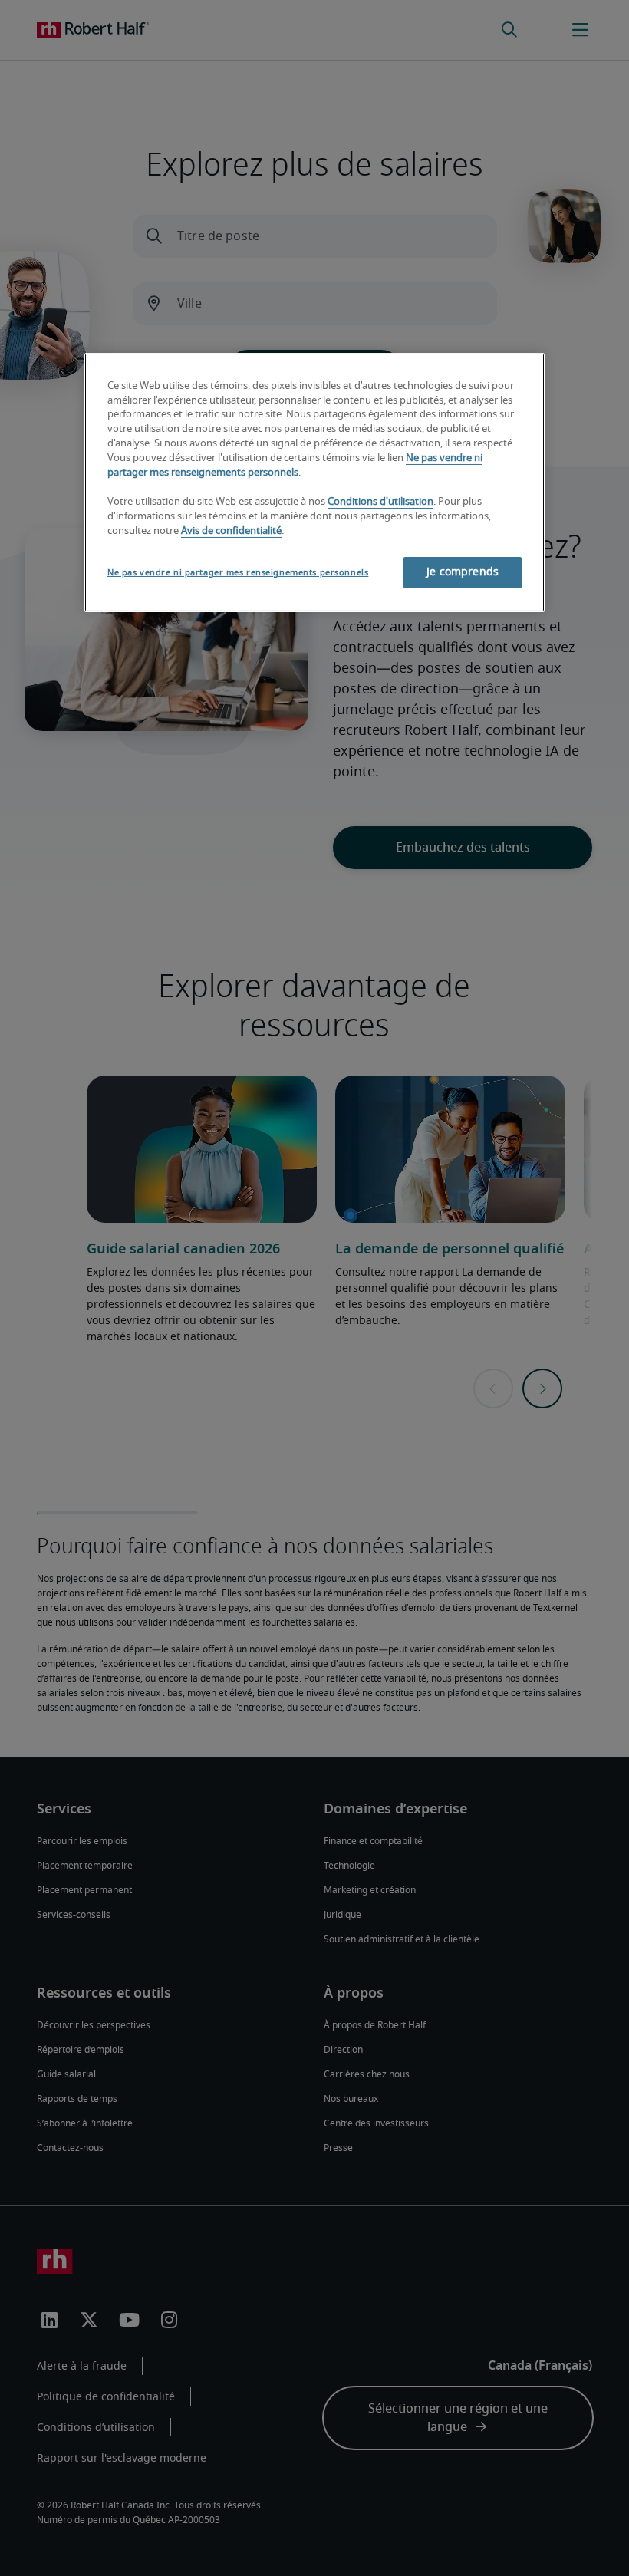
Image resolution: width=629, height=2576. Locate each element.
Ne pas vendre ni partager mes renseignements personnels (238, 573)
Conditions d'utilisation (380, 502)
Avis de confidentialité (231, 531)
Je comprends (463, 572)
